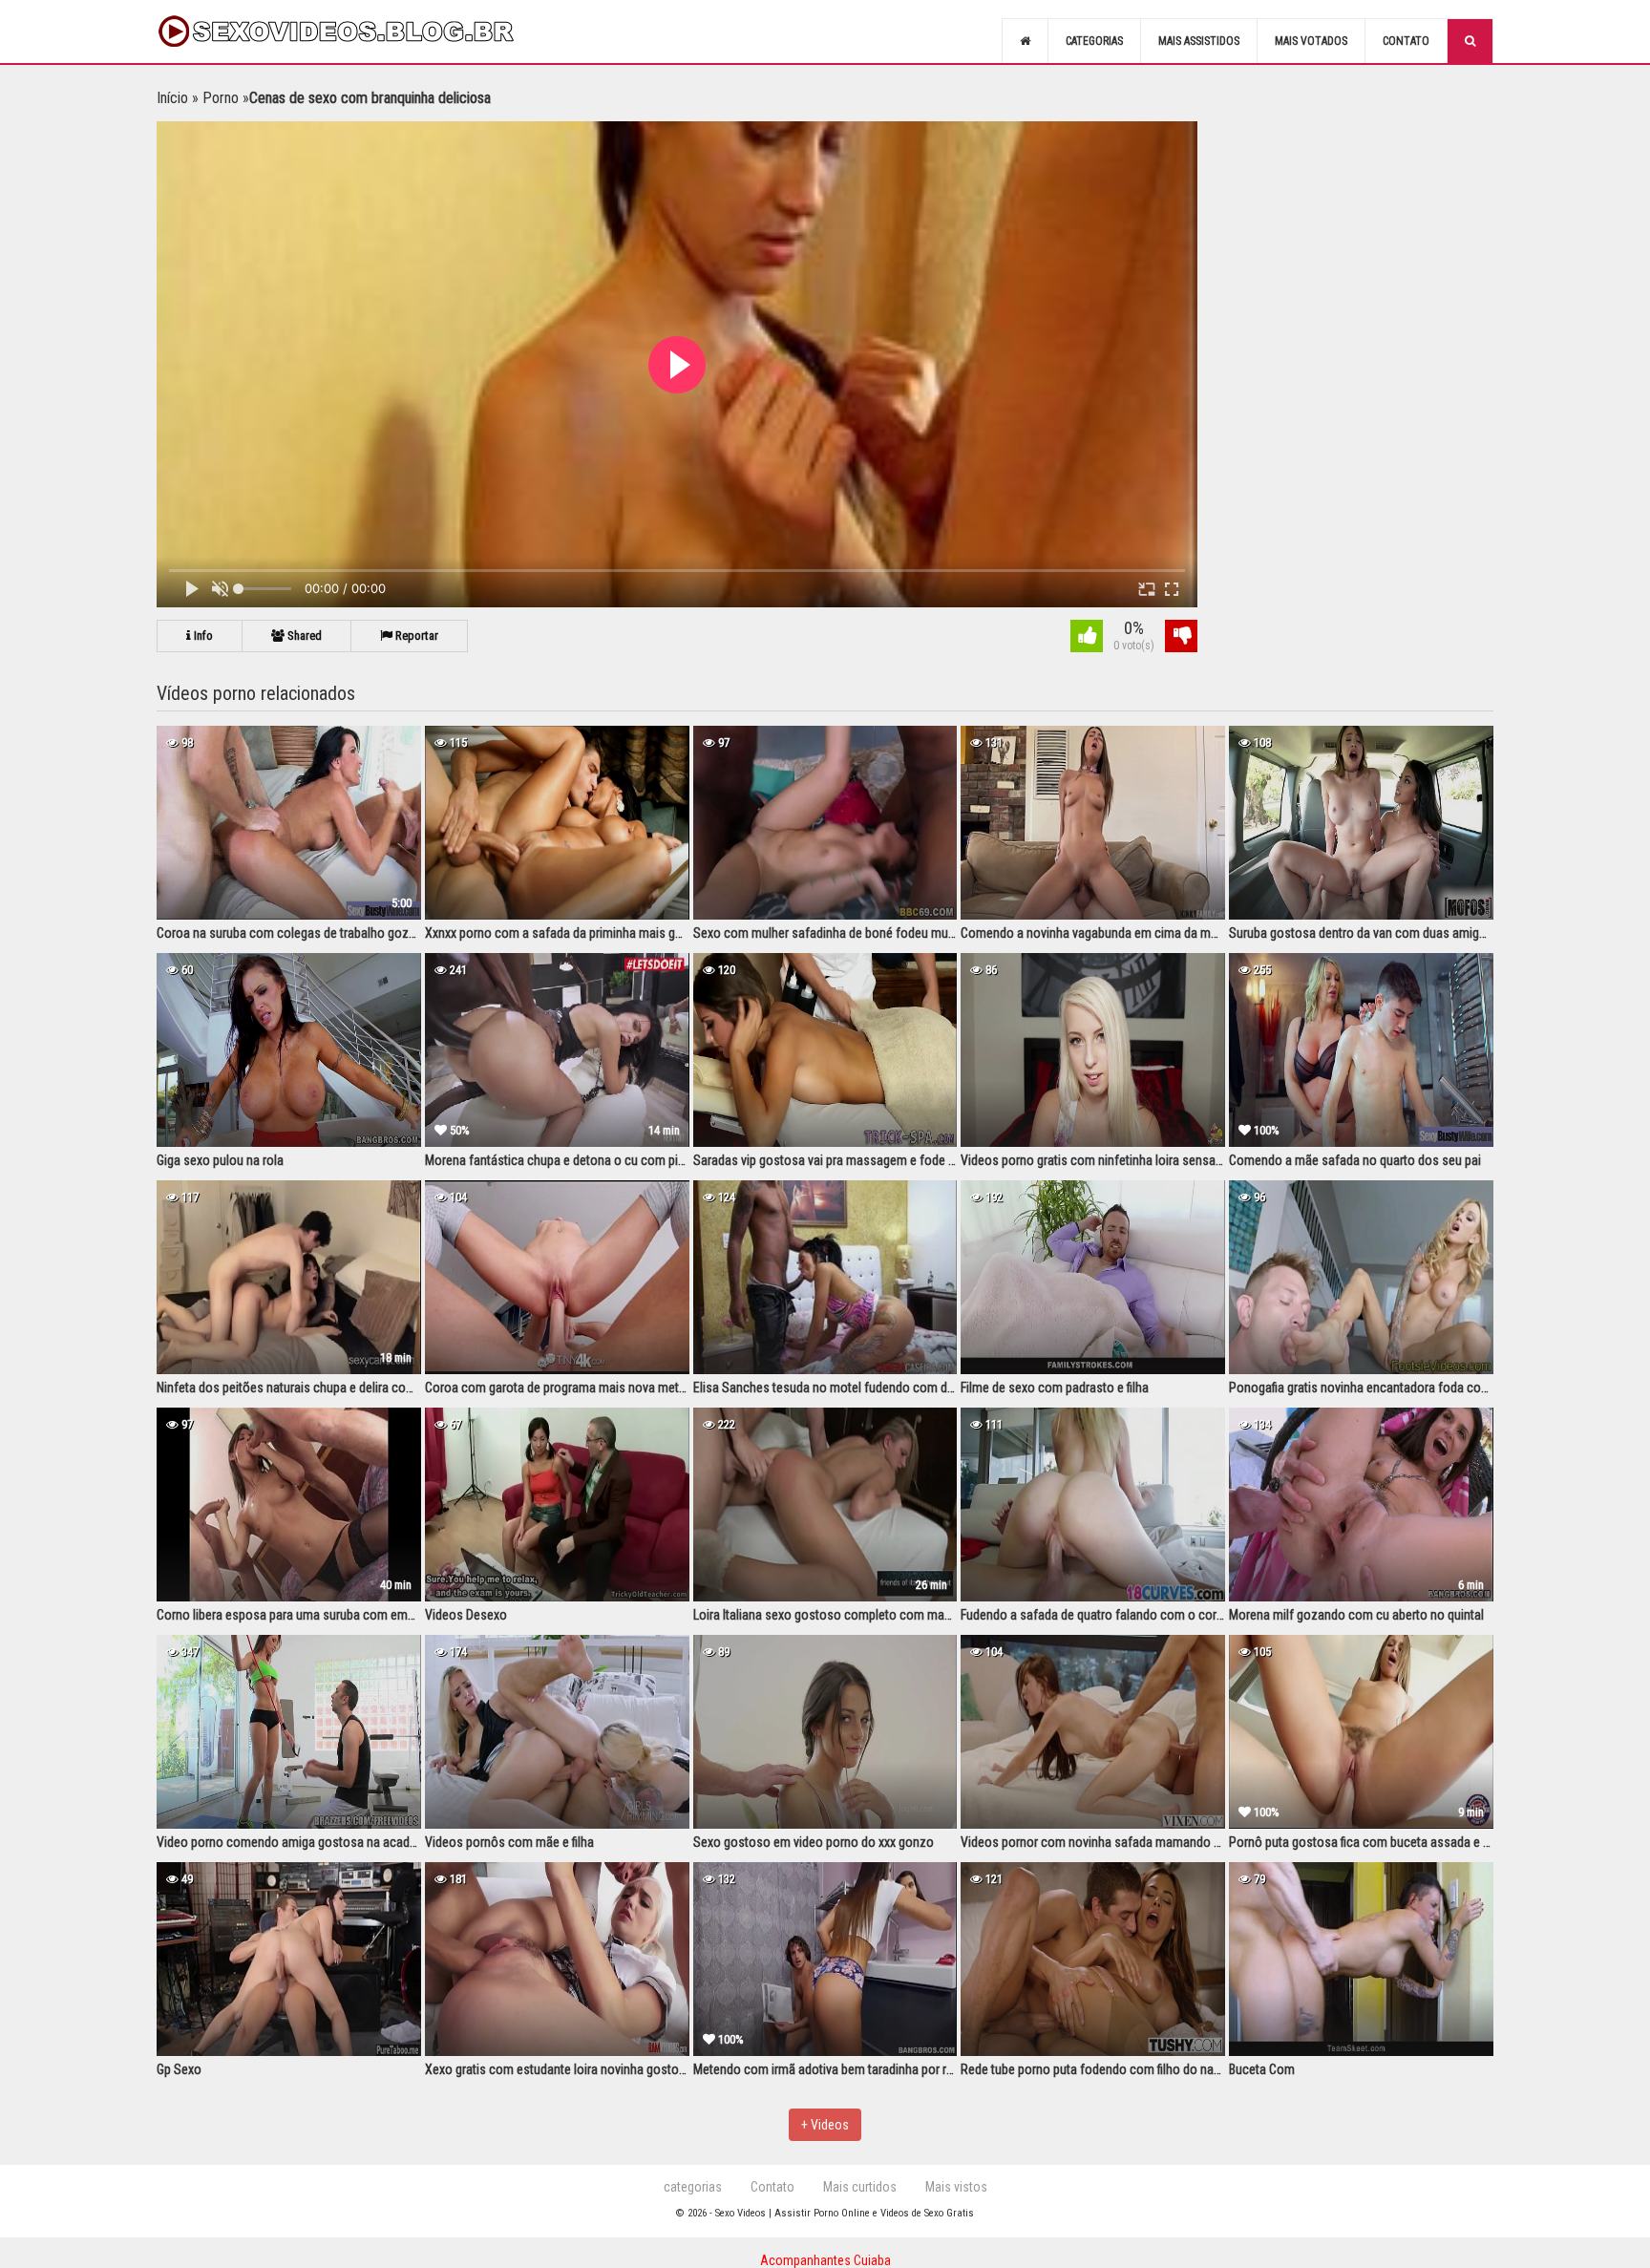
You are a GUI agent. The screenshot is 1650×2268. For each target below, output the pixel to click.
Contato (1406, 41)
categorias (693, 2187)
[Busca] (1470, 41)
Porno (221, 98)
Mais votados (1311, 41)
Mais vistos (956, 2187)
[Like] (1087, 638)
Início (172, 98)
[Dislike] (1181, 638)
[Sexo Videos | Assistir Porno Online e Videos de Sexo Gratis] (357, 32)
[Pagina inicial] (1025, 41)
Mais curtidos (860, 2187)
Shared (303, 636)
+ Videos (825, 2125)
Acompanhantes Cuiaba (825, 2260)
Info (202, 636)
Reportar (415, 636)
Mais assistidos (1199, 41)
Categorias (1094, 41)
